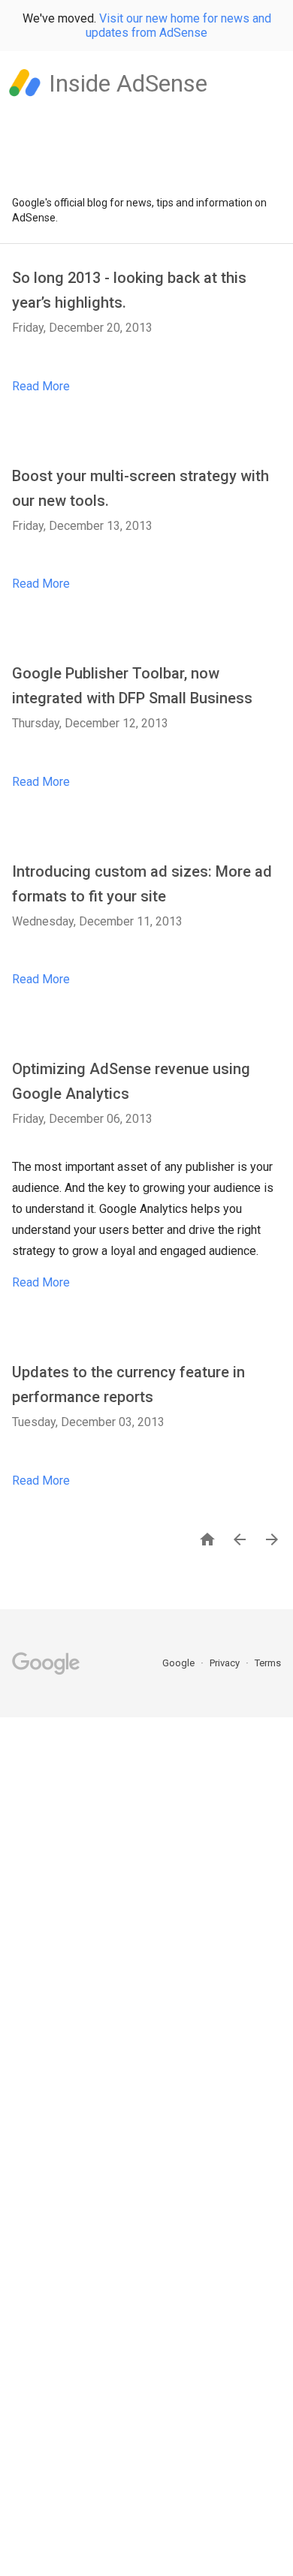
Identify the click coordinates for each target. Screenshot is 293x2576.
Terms (268, 1663)
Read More (41, 386)
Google (180, 1663)
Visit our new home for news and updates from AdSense (178, 26)
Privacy (226, 1663)
